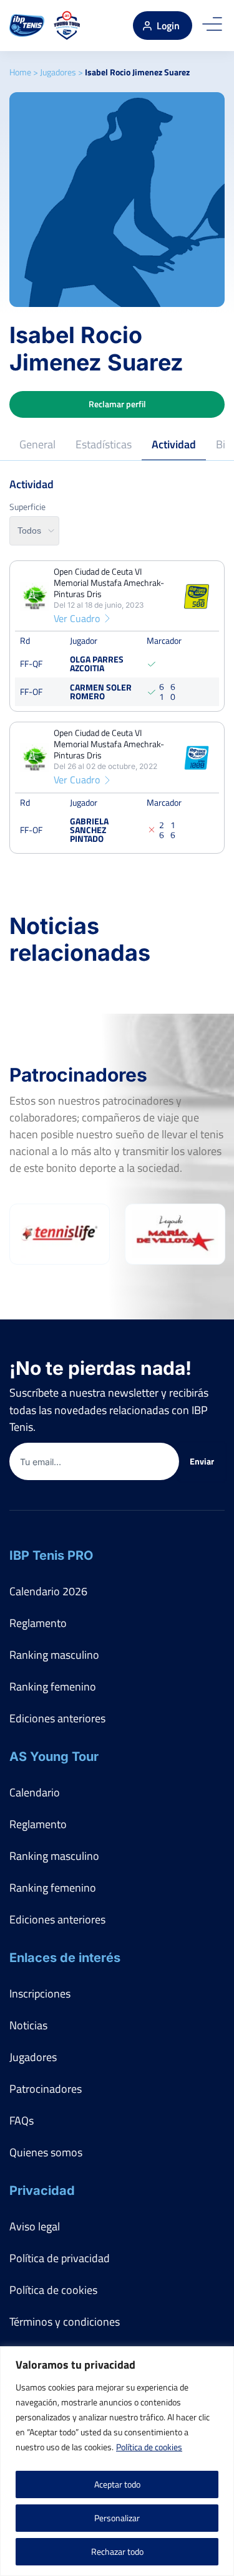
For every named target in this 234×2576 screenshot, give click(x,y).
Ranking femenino (53, 1687)
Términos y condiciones (65, 2322)
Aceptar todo (117, 2484)
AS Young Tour (54, 1757)
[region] (117, 2461)
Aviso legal (35, 2226)
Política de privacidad (60, 2258)
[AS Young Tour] (67, 26)
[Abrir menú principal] (212, 26)
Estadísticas (104, 444)
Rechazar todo (117, 2551)
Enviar (202, 1461)
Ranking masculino (54, 1655)
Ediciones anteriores (57, 1718)
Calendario (35, 1792)
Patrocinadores (46, 2089)
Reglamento (38, 1623)
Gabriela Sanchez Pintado (89, 829)
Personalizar (117, 2518)
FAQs (22, 2121)
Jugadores (58, 72)
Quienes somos (46, 2152)
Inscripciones (40, 1993)
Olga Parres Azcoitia (97, 663)
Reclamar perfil (117, 404)
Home (20, 72)
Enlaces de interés (65, 1958)
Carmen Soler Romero (101, 691)
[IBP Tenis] (27, 26)
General (37, 444)
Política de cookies (149, 2447)
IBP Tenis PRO (51, 1555)
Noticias (28, 2025)
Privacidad (42, 2191)
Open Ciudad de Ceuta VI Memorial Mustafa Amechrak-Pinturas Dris (109, 583)
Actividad (174, 444)
